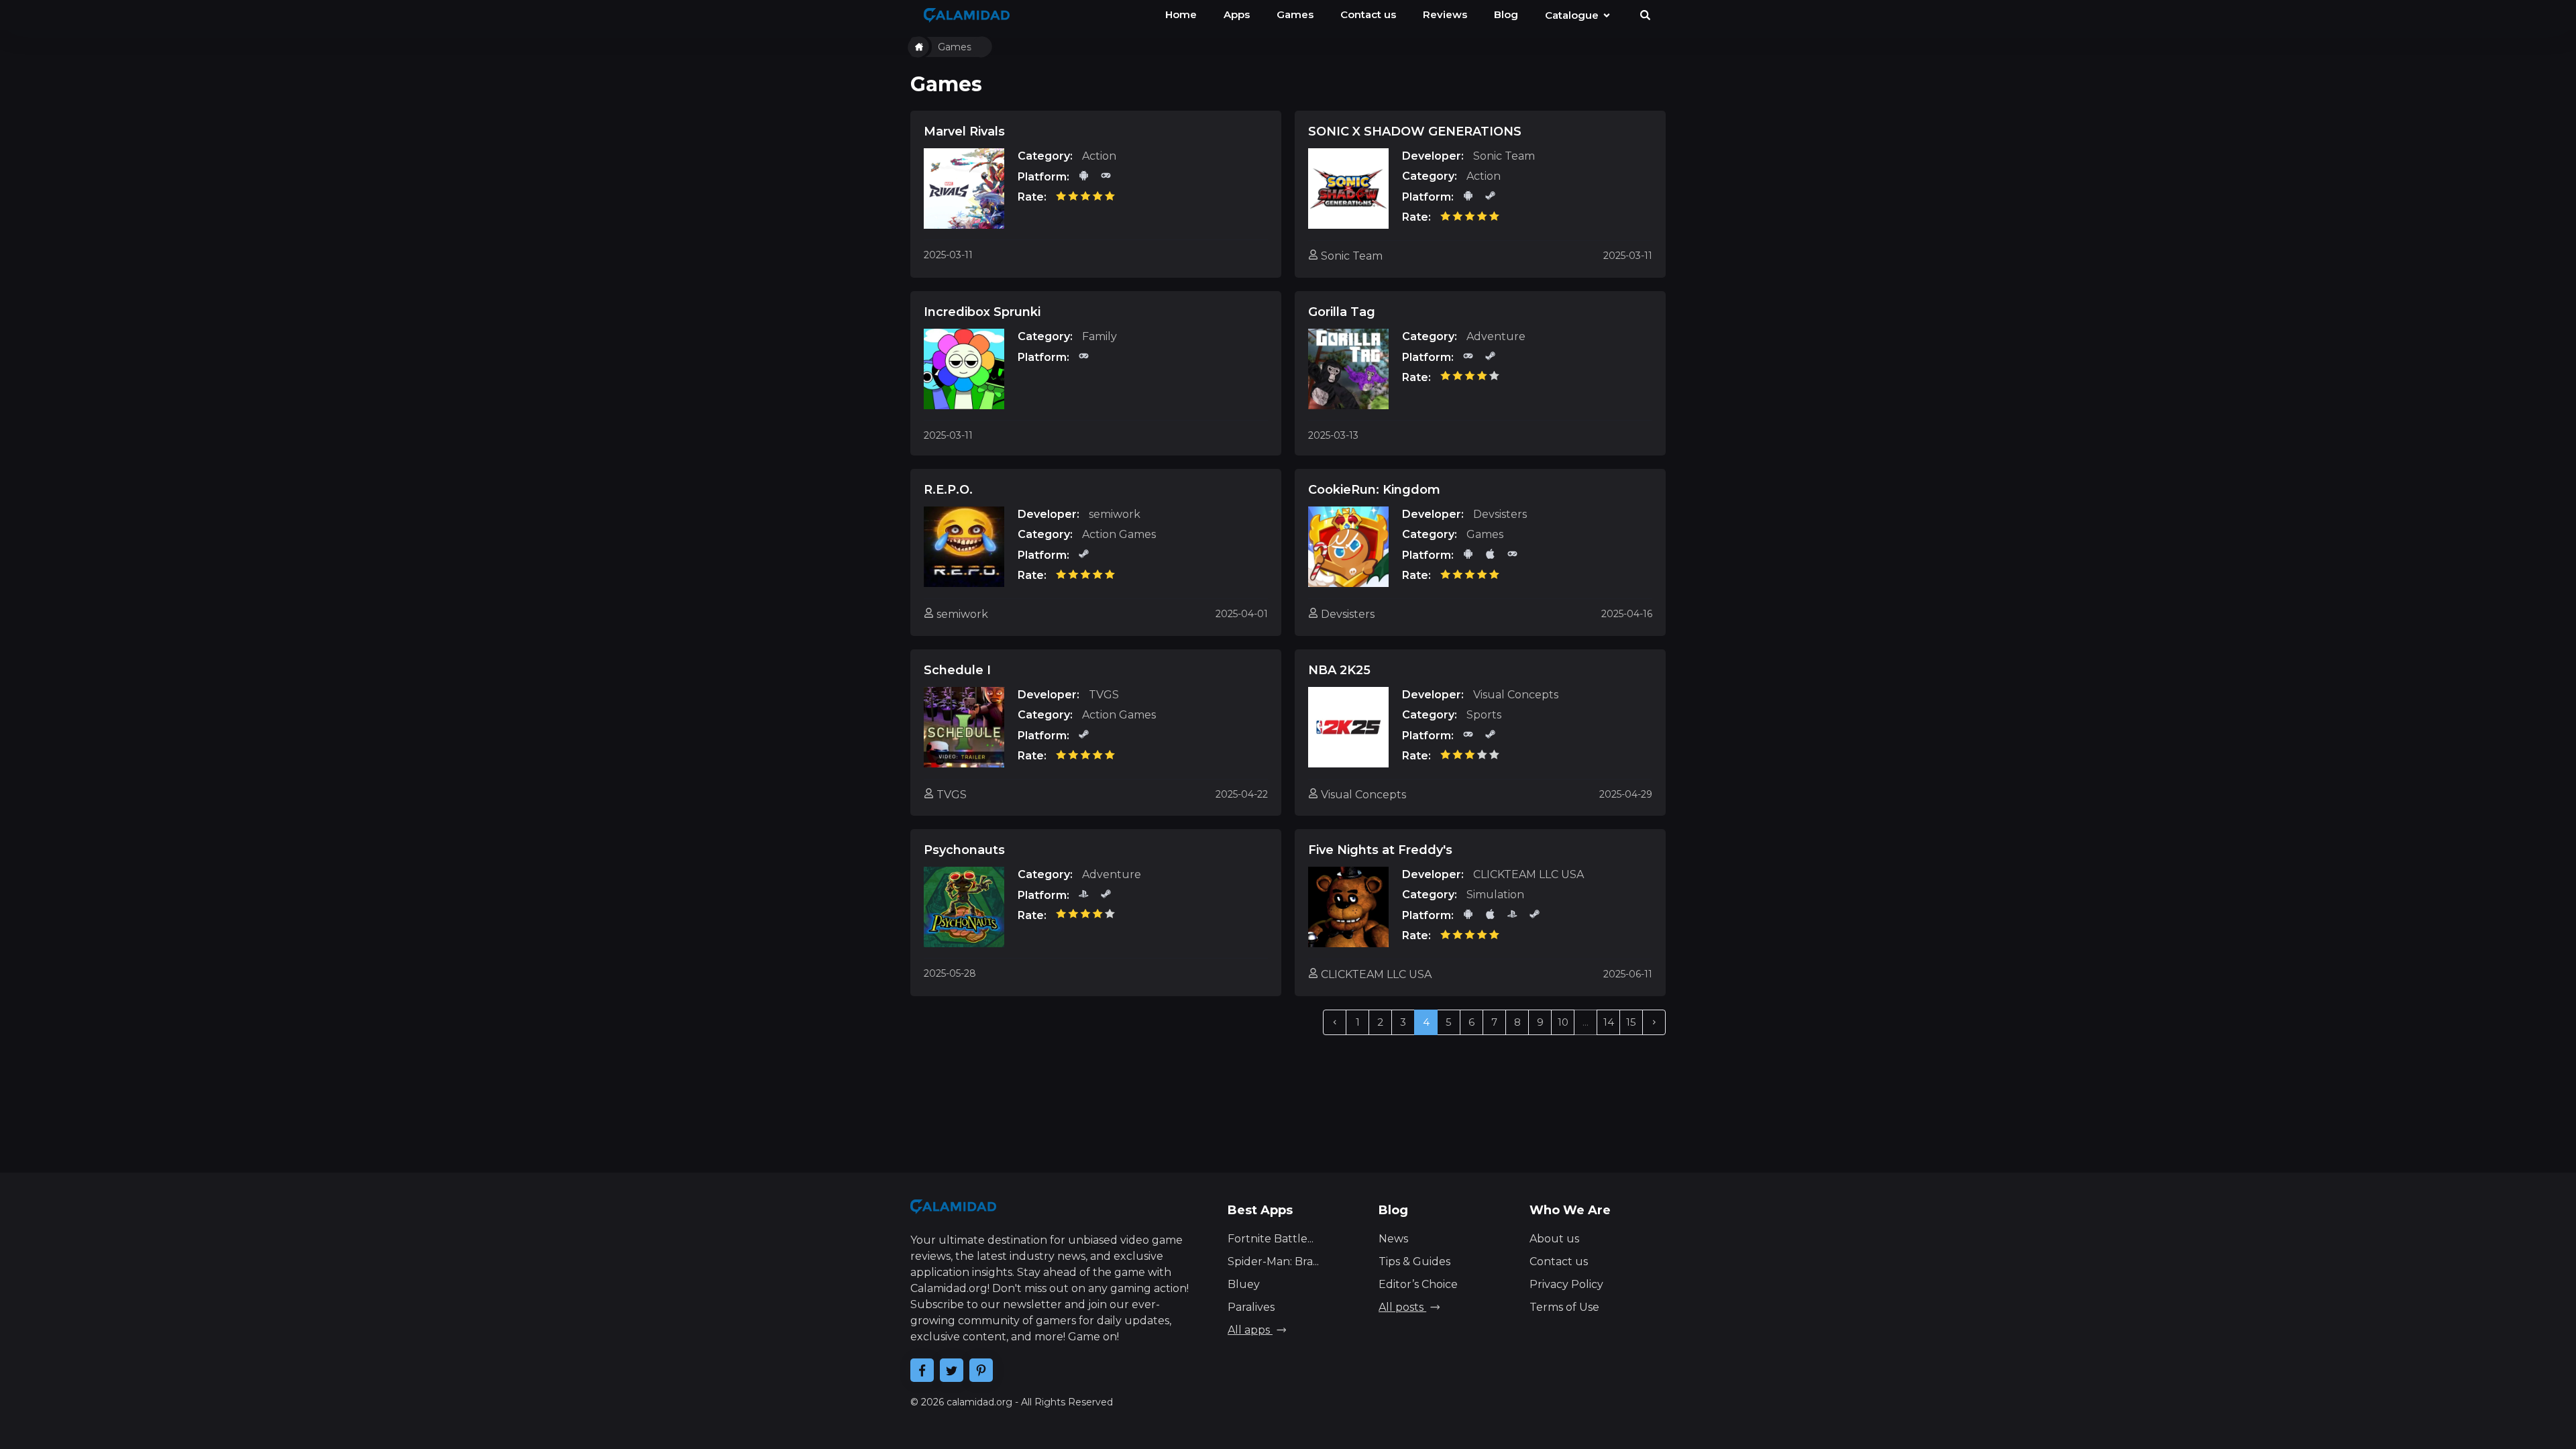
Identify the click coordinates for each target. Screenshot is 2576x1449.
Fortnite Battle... (1271, 1239)
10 (1563, 1022)
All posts (1402, 1307)
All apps (1250, 1330)
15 (1631, 1022)
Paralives (1251, 1307)
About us (1554, 1239)
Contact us (1559, 1262)
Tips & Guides (1414, 1262)
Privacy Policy (1566, 1284)
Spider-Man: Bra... (1273, 1262)
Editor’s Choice (1418, 1284)
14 (1609, 1022)
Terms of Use (1564, 1307)
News (1393, 1239)
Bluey (1244, 1284)
